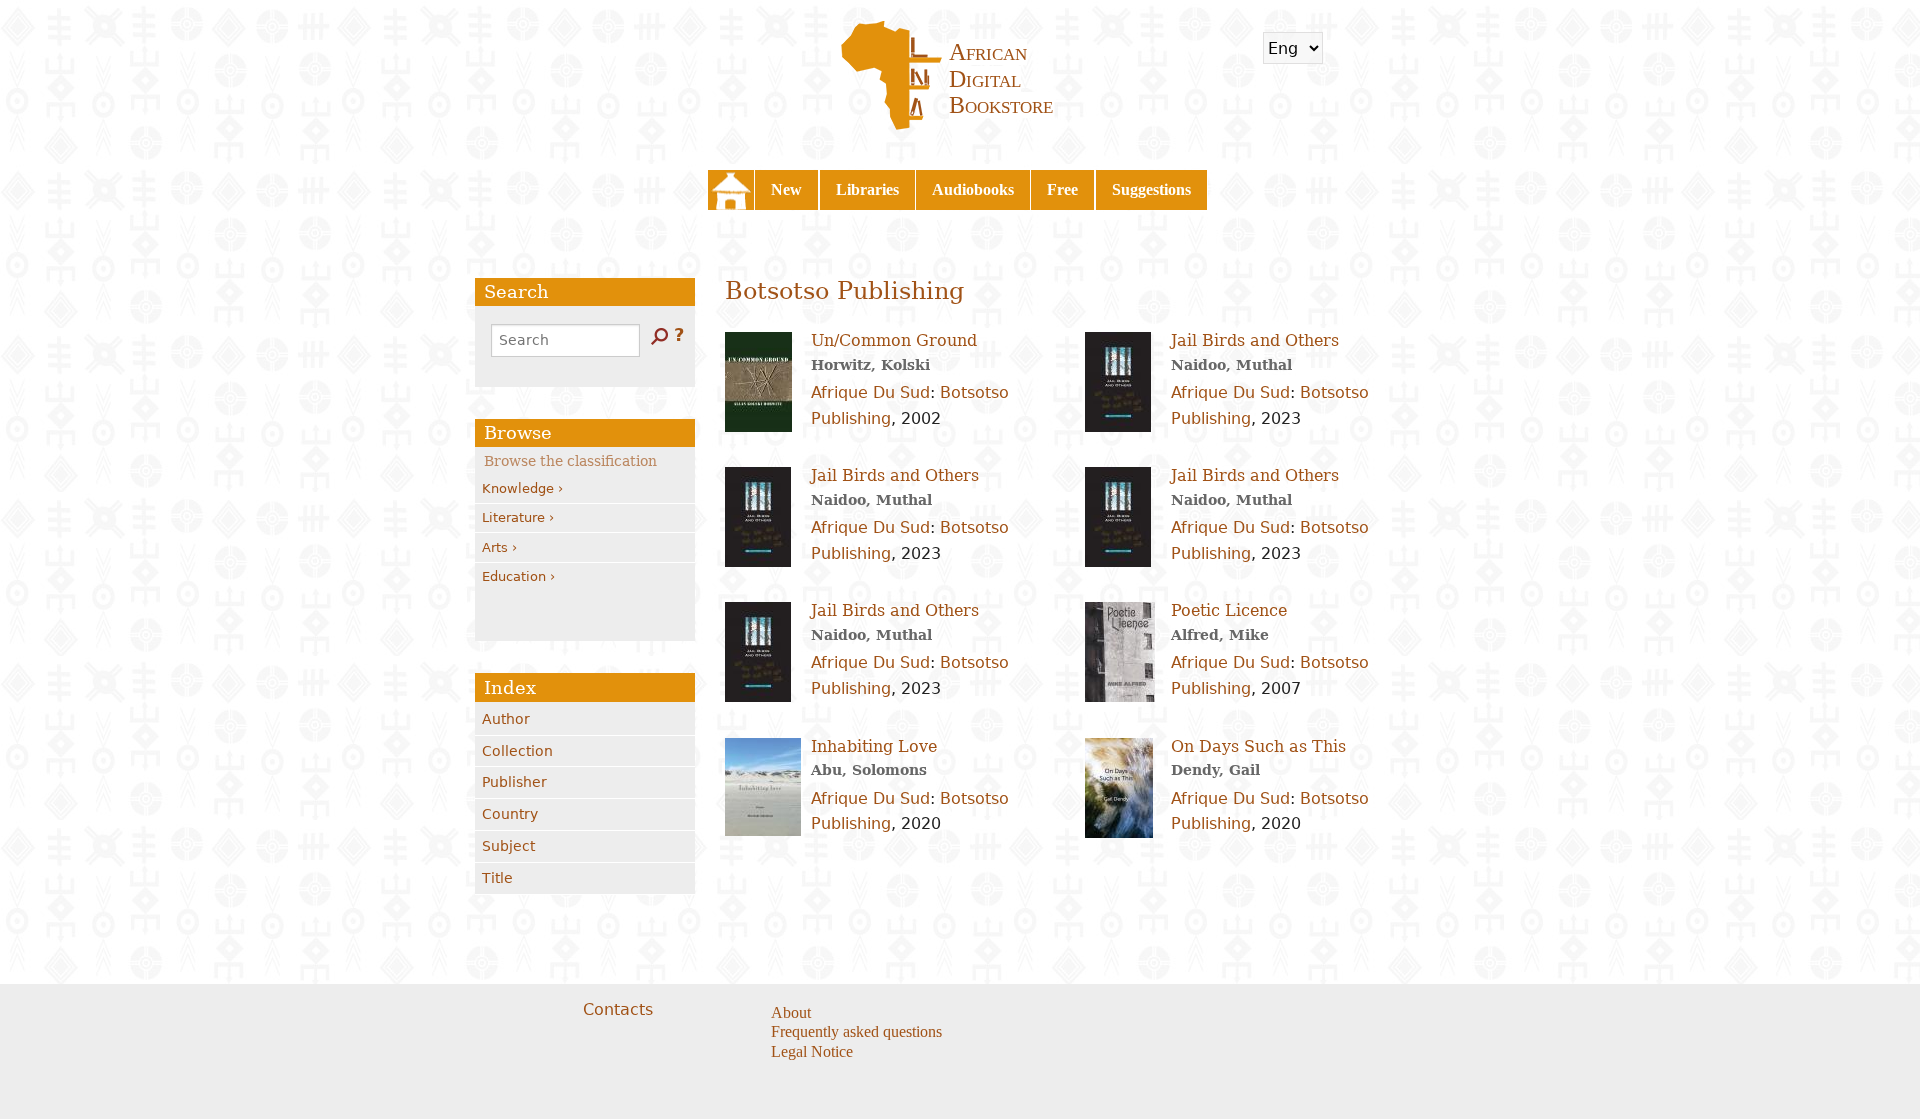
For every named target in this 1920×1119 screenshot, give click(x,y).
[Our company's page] (1111, 1014)
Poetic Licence (1229, 610)
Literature (513, 517)
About (791, 1012)
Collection (517, 751)
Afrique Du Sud (870, 392)
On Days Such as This (1258, 746)
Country (510, 814)
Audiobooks (973, 189)
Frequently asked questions (856, 1031)
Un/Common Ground (894, 340)
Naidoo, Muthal (1231, 365)
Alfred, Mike (1220, 635)
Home (731, 190)
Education (514, 576)
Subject (508, 846)
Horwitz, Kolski (870, 365)
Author (506, 719)
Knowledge (518, 488)
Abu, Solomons (869, 770)
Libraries (867, 189)
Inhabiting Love (874, 746)
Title (497, 878)
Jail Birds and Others (1255, 340)
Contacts (618, 1009)
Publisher (514, 782)
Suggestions (1151, 189)
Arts (495, 547)
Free (1062, 189)
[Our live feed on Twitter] (1086, 1014)
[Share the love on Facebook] (1061, 1014)
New (786, 189)
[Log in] (1404, 48)
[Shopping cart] (1351, 48)
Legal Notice (812, 1051)
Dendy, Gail (1215, 770)
